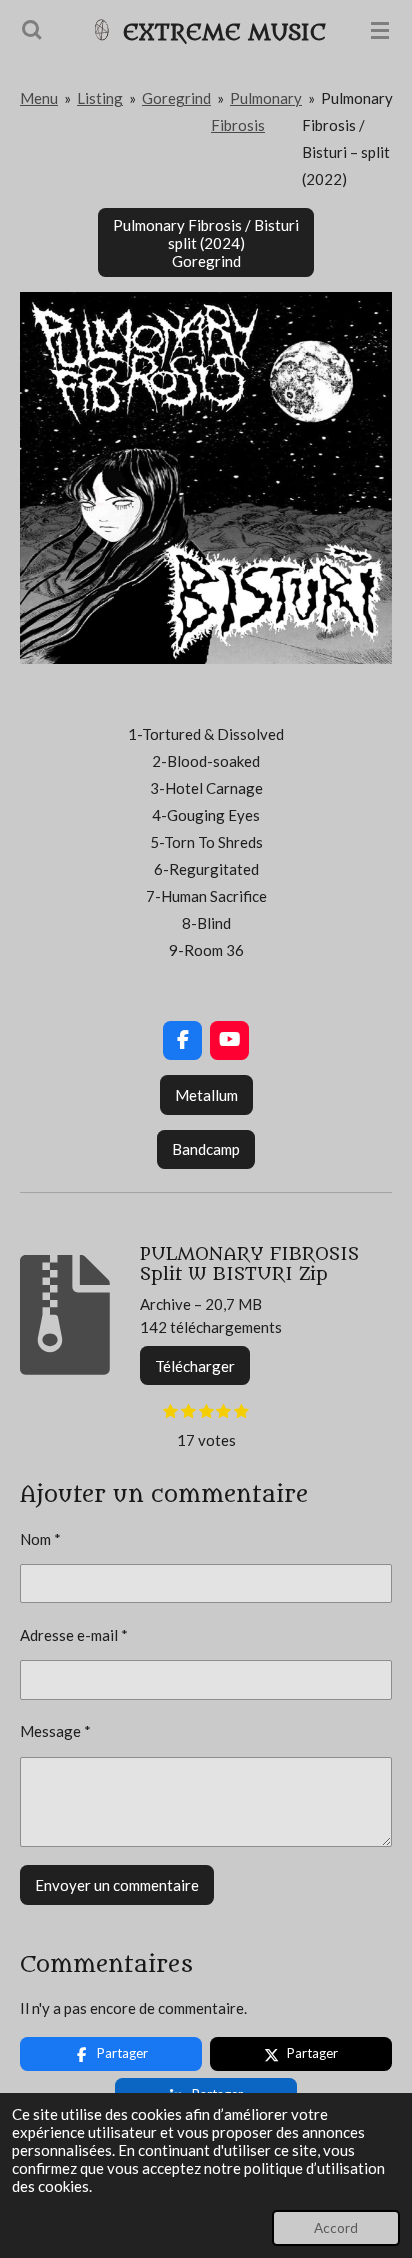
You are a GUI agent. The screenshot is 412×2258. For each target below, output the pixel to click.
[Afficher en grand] (206, 478)
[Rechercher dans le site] (32, 30)
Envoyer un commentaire (117, 1885)
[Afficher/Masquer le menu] (380, 30)
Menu (39, 98)
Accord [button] (336, 2228)
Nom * (40, 1539)
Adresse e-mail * (74, 1635)
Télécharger (195, 1366)
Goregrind (176, 98)
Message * (55, 1731)
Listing (100, 98)
